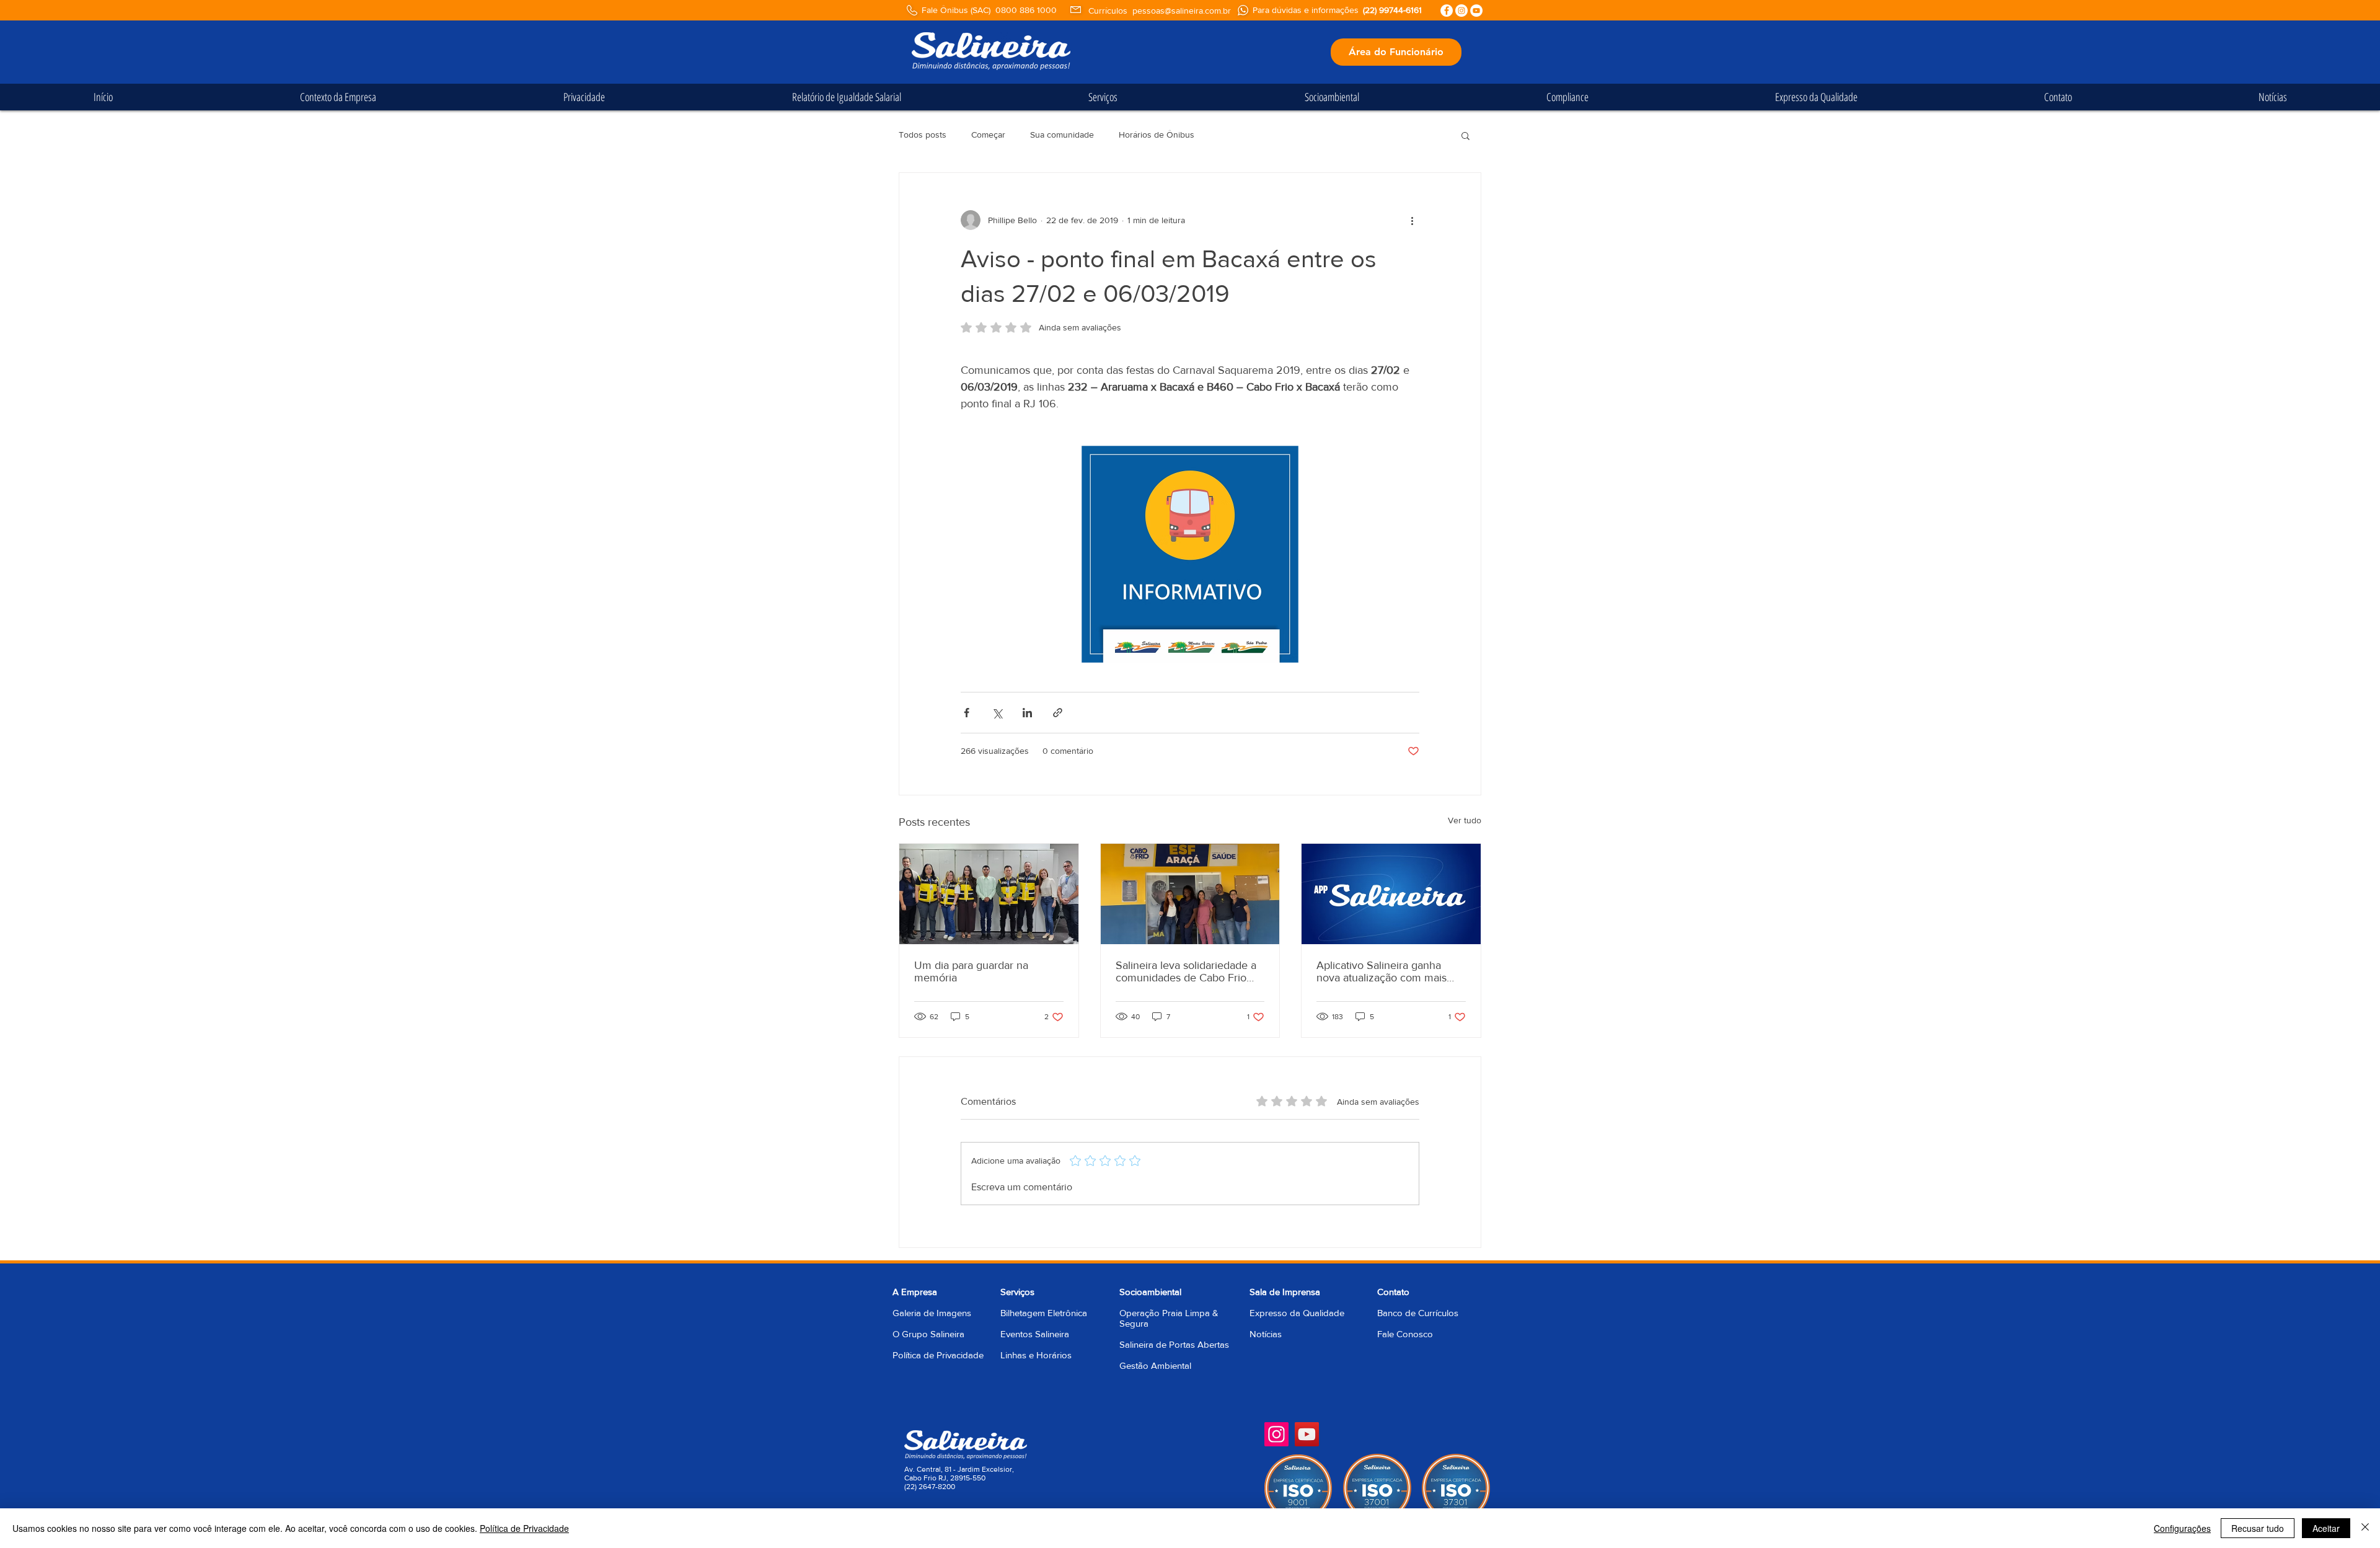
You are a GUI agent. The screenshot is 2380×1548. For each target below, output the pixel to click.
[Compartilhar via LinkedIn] (1027, 713)
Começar (988, 135)
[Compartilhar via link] (1058, 713)
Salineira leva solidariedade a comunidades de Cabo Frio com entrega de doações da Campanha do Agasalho (1186, 971)
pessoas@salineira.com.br (1182, 11)
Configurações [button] (2182, 1528)
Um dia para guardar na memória (971, 971)
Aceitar (2326, 1528)
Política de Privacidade (938, 1355)
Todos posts (923, 135)
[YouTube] (1307, 1434)
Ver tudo (1465, 820)
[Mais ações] (1412, 220)
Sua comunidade (1062, 135)
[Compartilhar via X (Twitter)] (997, 713)
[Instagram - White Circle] (1461, 11)
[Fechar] (2365, 1528)
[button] (1465, 135)
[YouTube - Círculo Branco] (1476, 11)
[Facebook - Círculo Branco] (1447, 11)
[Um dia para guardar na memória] (989, 894)
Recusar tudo (2258, 1528)
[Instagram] (1276, 1434)
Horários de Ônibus (1157, 135)
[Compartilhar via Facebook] (967, 713)
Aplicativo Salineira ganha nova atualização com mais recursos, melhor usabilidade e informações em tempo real (1391, 971)
